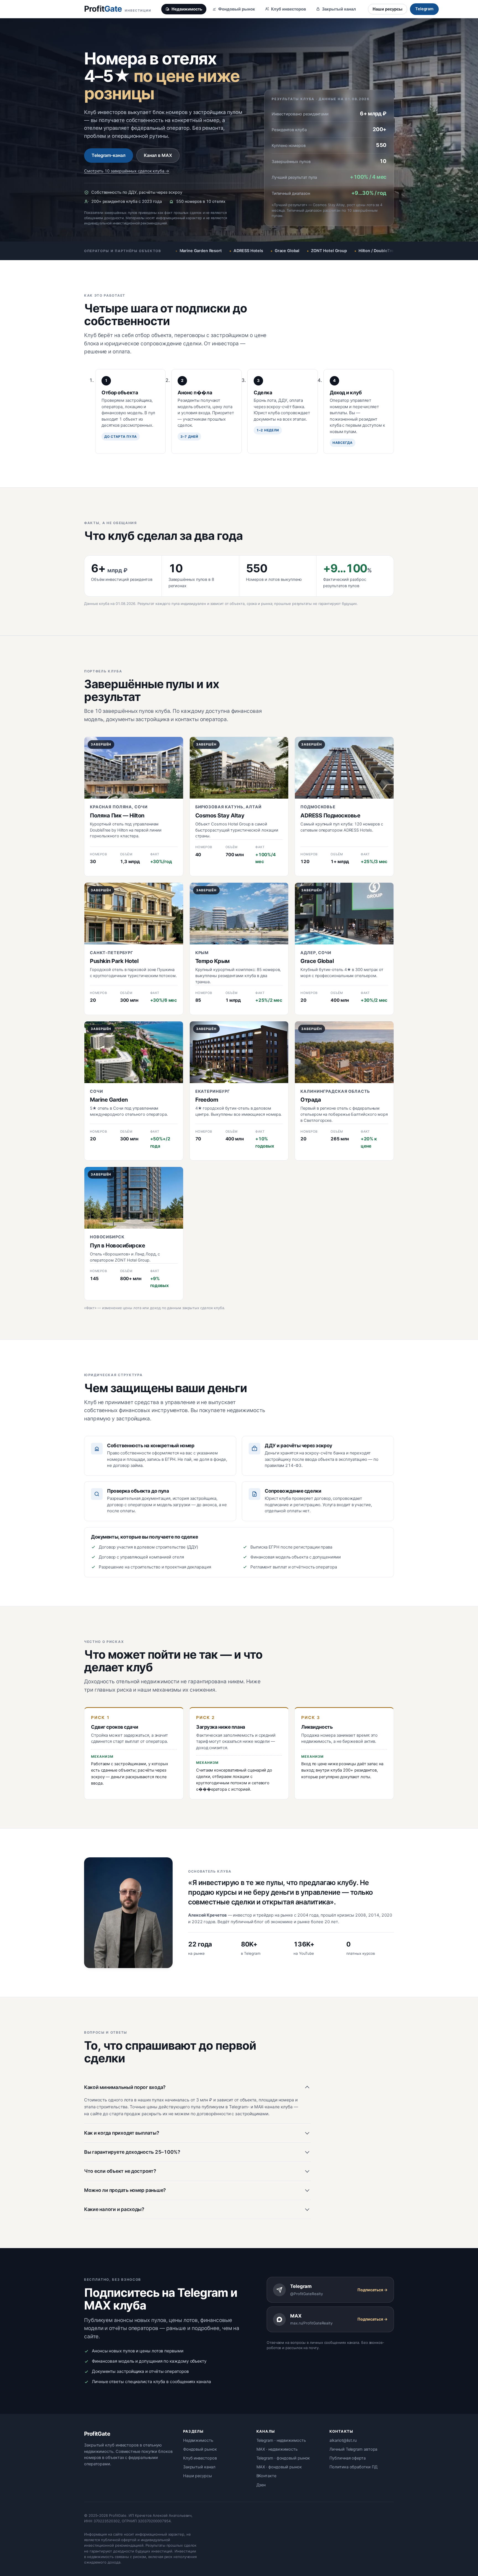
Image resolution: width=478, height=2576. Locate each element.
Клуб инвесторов (289, 9)
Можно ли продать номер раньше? (125, 2190)
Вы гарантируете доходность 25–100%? (132, 2152)
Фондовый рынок (237, 9)
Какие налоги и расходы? (114, 2209)
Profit (118, 9)
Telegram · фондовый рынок (283, 2458)
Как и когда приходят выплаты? (122, 2133)
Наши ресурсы (388, 9)
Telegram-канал (109, 155)
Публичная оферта (348, 2458)
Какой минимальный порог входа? (125, 2087)
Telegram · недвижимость (281, 2440)
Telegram (424, 9)
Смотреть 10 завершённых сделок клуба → (127, 171)
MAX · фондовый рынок (279, 2467)
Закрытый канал (339, 9)
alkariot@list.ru (343, 2440)
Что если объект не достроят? (120, 2171)
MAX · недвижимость (277, 2449)
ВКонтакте (266, 2476)
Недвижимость (187, 9)
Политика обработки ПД (353, 2467)
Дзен (261, 2485)
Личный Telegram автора (353, 2449)
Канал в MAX (158, 155)
